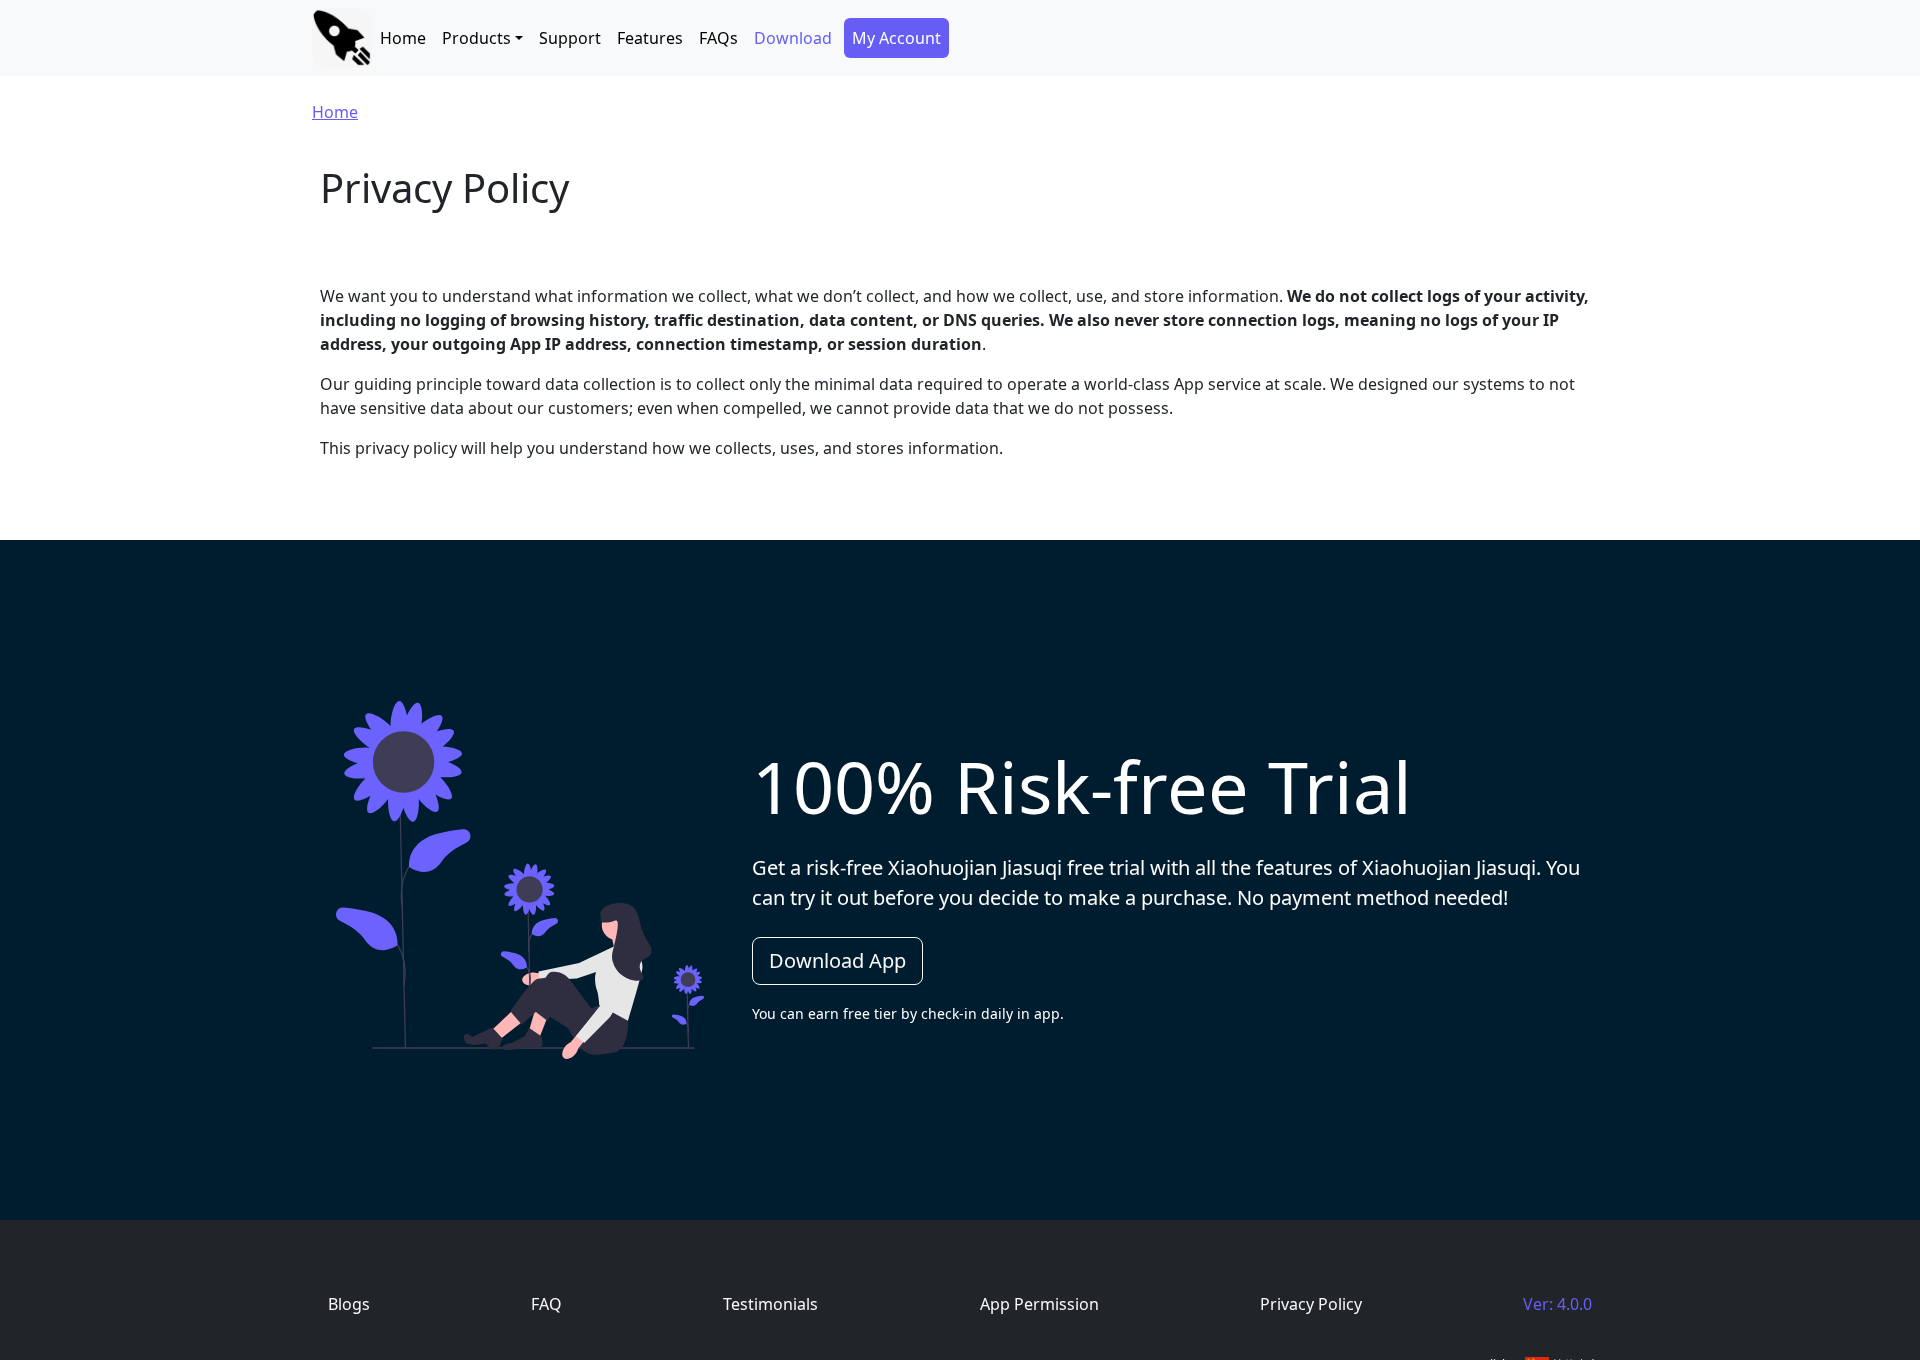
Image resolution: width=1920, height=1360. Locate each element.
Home (403, 38)
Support (570, 38)
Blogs (349, 1304)
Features (650, 38)
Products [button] (476, 38)
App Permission (1039, 1304)
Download (793, 38)
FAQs (718, 38)
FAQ (546, 1304)
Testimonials (770, 1304)
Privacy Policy (1311, 1304)
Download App (837, 960)
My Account (896, 38)
